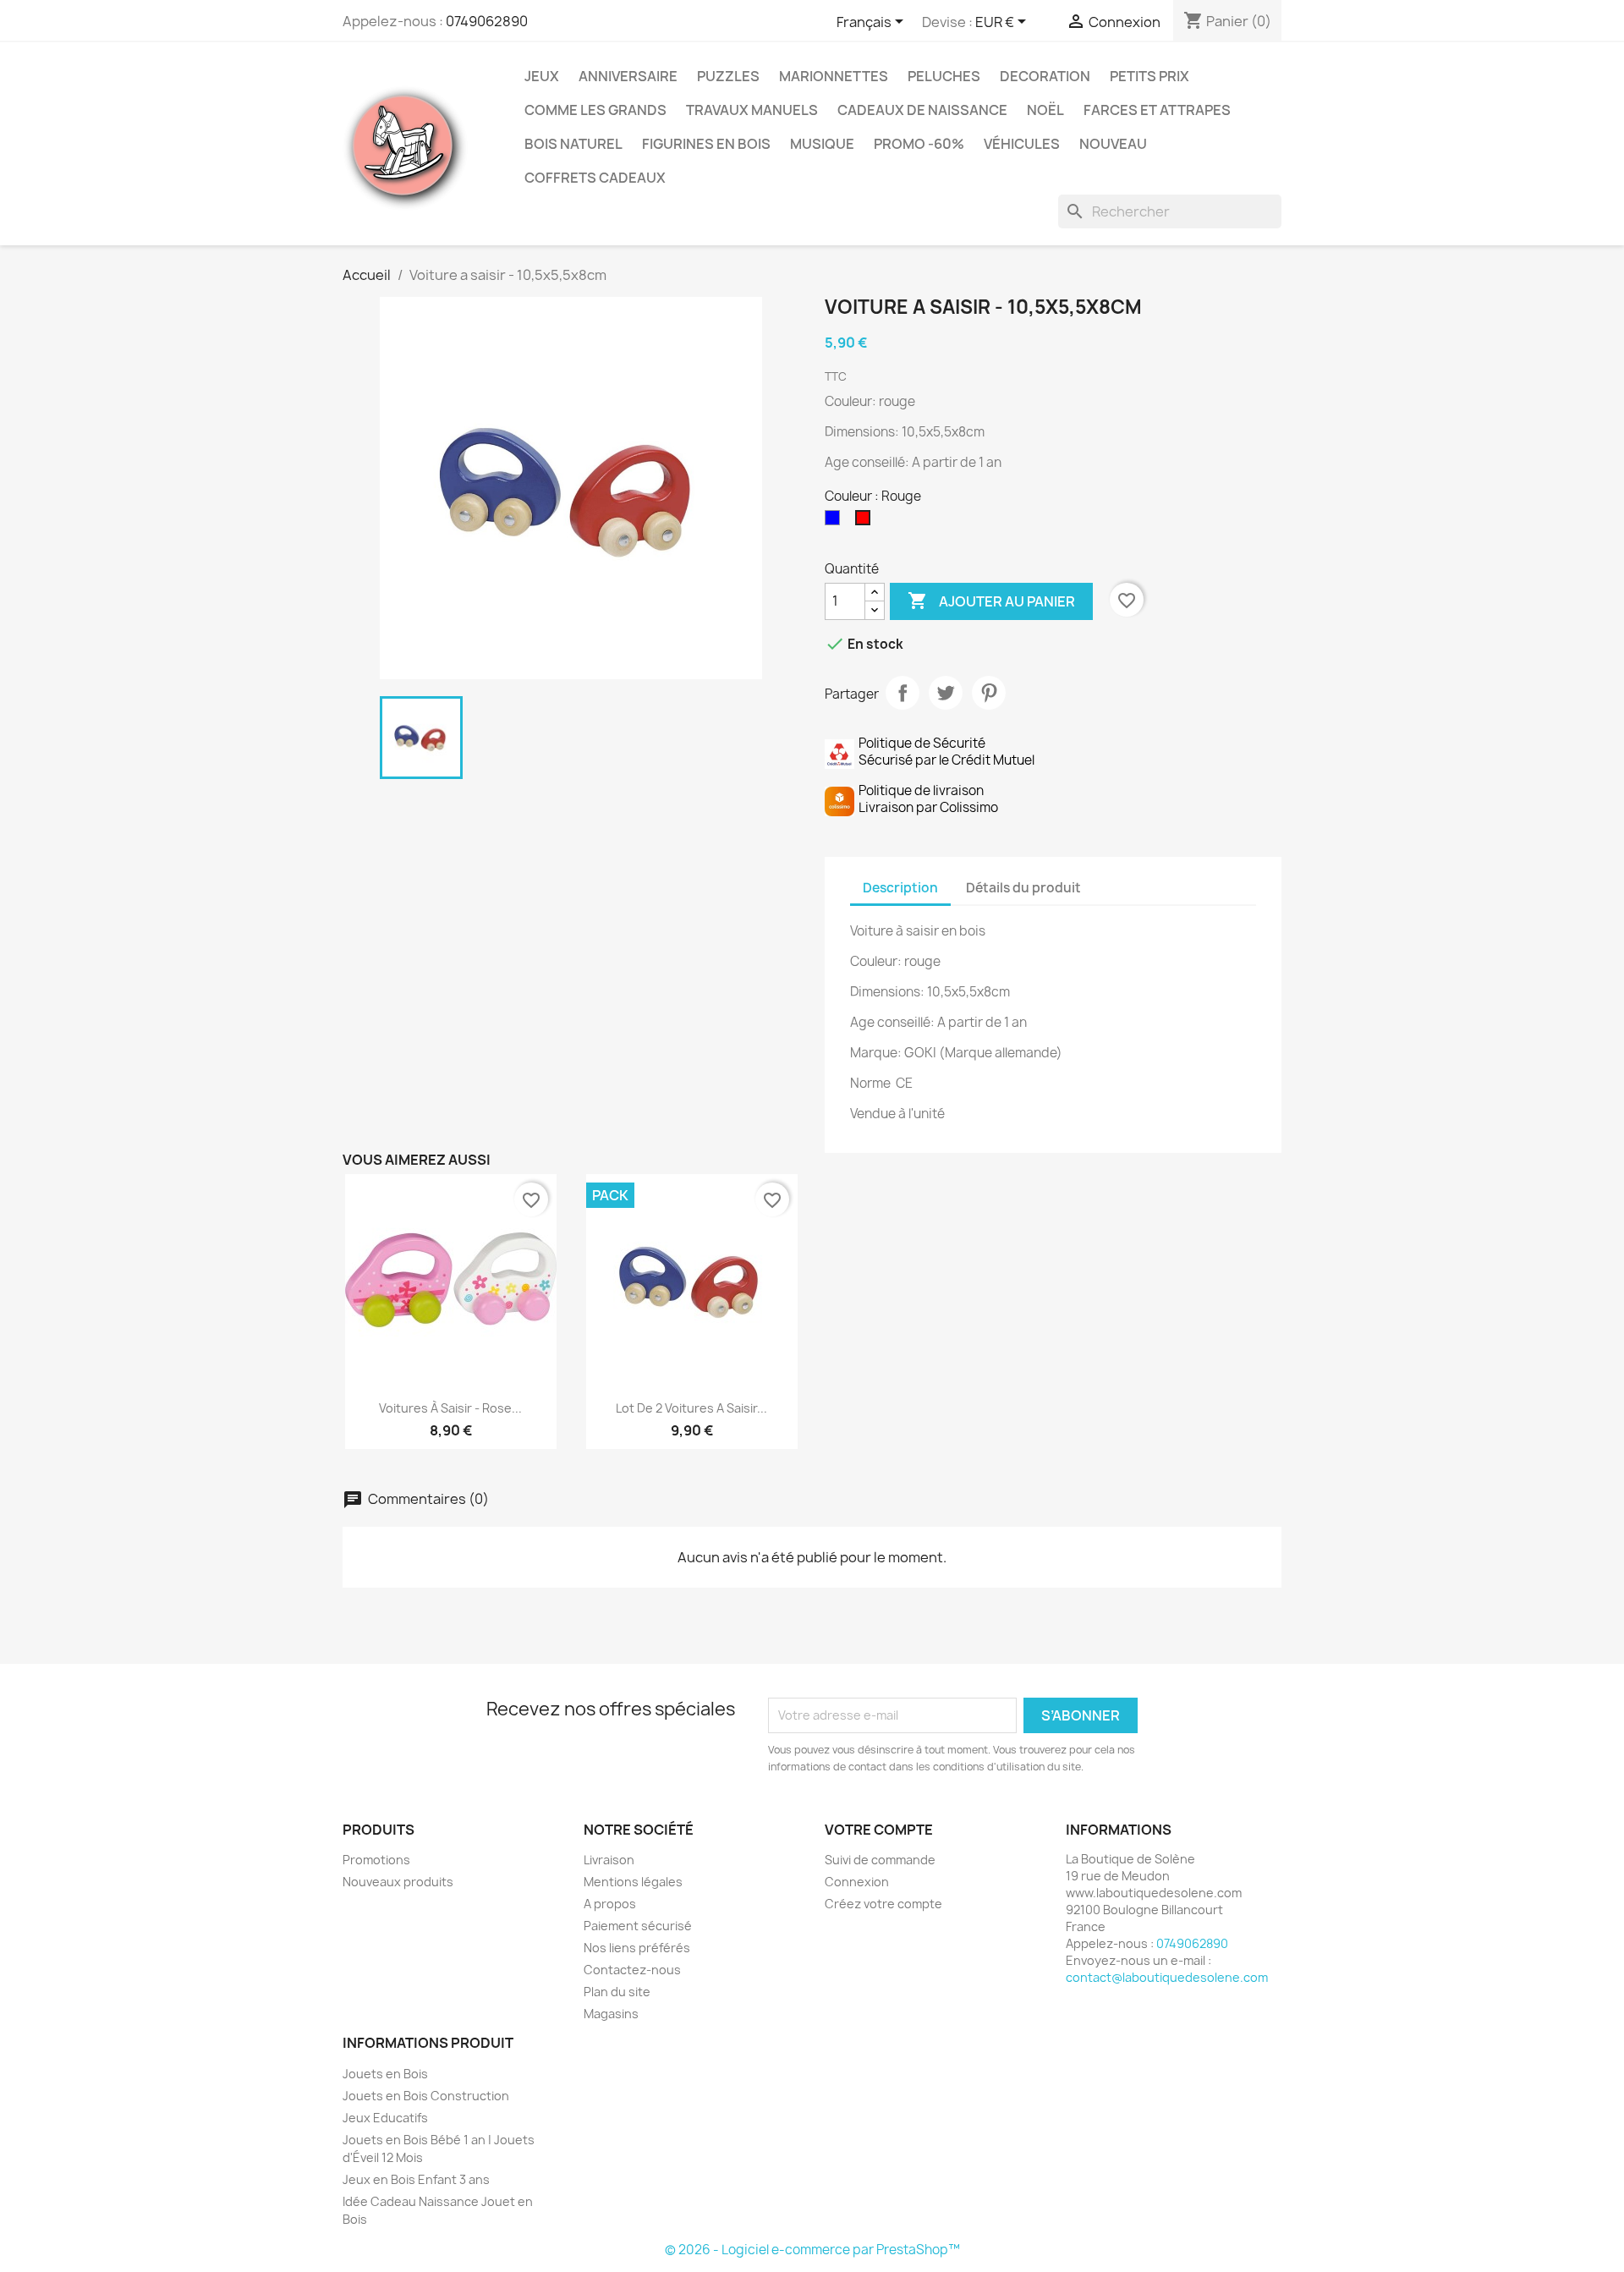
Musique (822, 144)
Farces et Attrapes (1157, 110)
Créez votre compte (883, 1904)
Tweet (946, 693)
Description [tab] (900, 888)
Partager (903, 693)
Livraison (609, 1860)
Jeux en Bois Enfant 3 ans (416, 2179)
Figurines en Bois (706, 144)
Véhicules (1022, 144)
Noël (1045, 110)
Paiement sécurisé (638, 1926)
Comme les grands (595, 110)
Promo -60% (919, 144)
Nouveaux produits (398, 1882)
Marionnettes (834, 76)
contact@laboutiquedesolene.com (1167, 1977)
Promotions (376, 1860)
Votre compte (879, 1830)
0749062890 (487, 21)
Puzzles (728, 76)
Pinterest (989, 693)
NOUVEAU (1113, 144)
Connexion (857, 1882)
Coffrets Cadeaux (595, 178)
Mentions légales (633, 1882)
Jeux (542, 76)
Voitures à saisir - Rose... (450, 1408)
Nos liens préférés (637, 1948)
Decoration (1045, 76)
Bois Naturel (573, 144)
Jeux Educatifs (385, 2118)
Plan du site (617, 1992)
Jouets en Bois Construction (426, 2096)
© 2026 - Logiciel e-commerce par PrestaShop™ (812, 2250)
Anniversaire (628, 76)
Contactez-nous (632, 1970)
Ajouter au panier (991, 601)
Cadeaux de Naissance (922, 110)
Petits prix (1149, 76)
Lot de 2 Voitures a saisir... (691, 1408)
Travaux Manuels (752, 110)
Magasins (611, 2014)
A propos (610, 1904)
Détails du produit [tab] (1023, 888)
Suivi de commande (880, 1860)
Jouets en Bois (385, 2074)
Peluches (944, 76)
